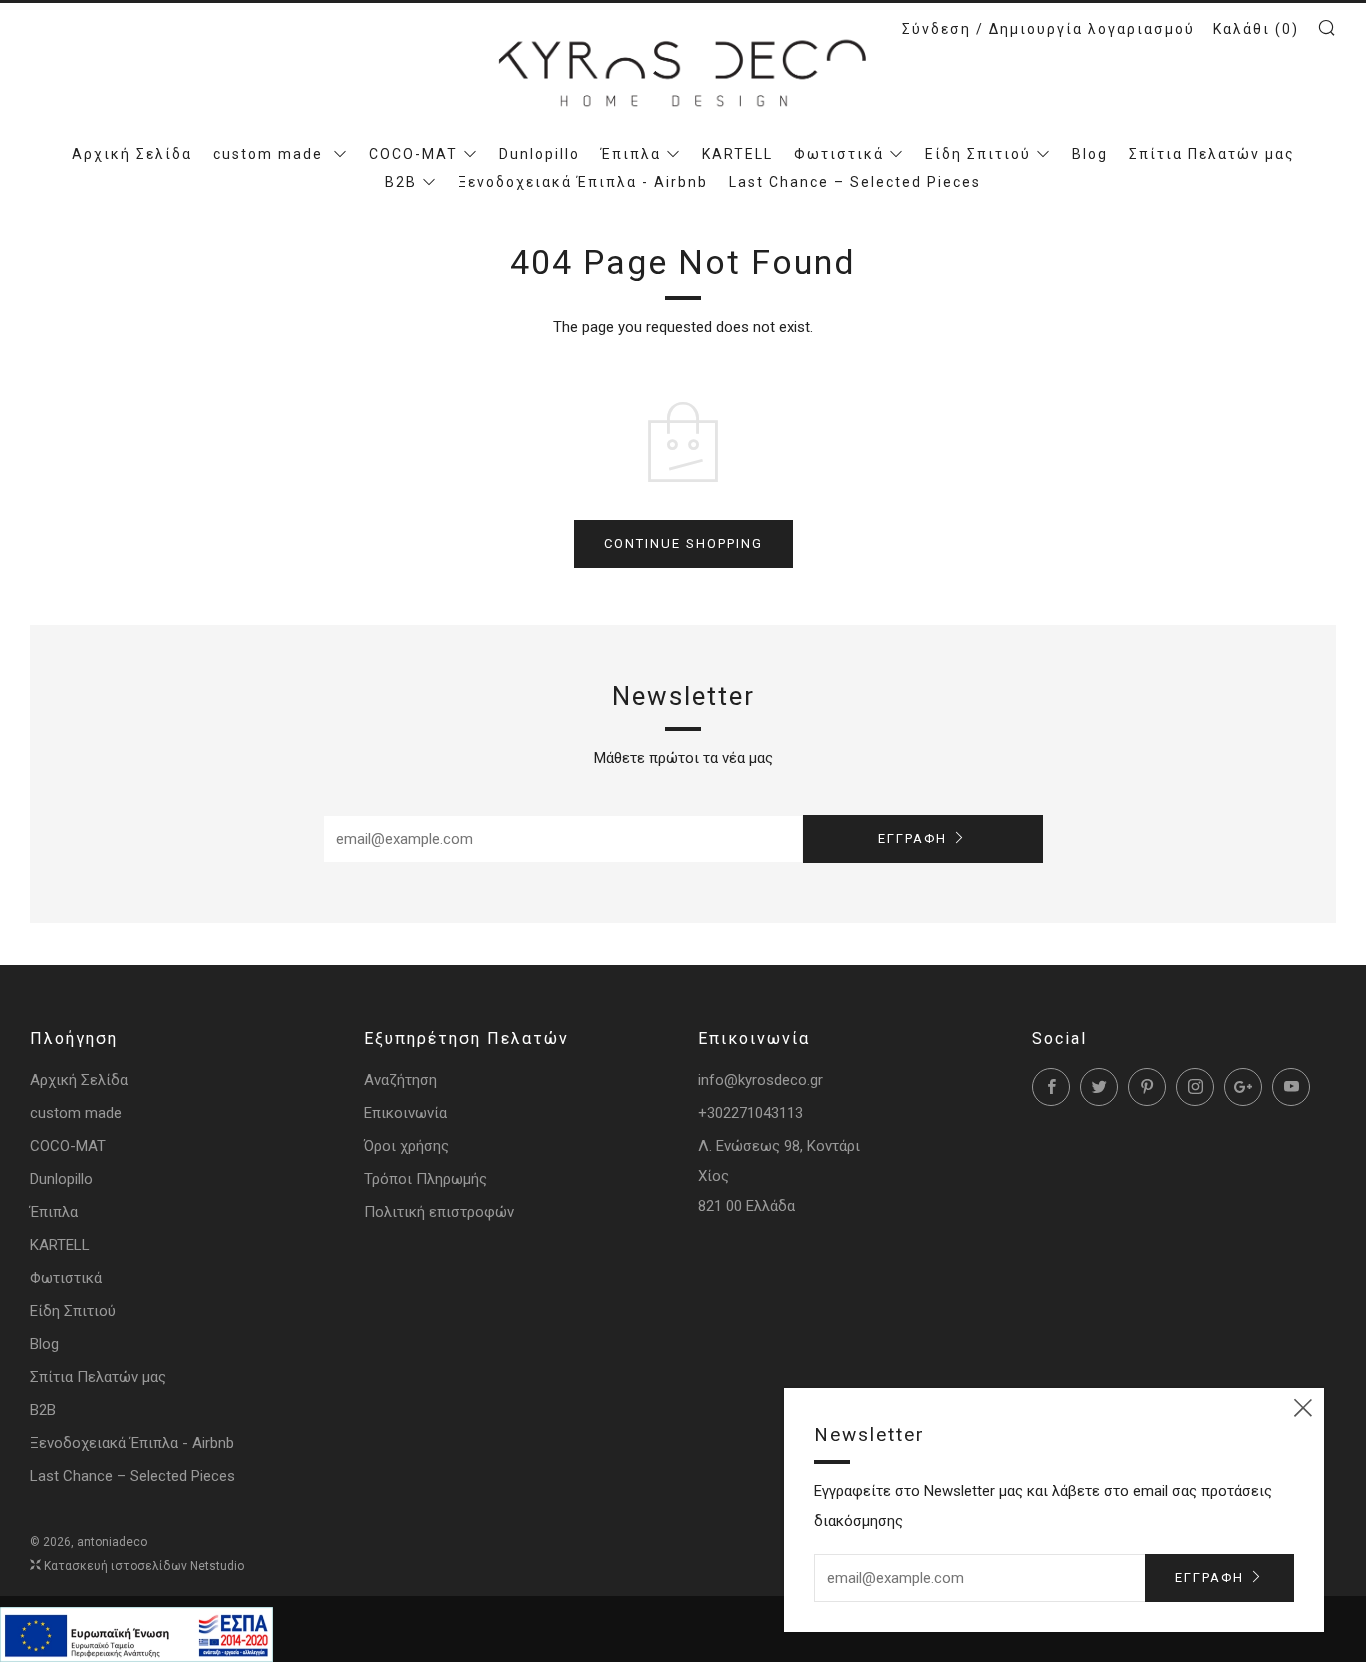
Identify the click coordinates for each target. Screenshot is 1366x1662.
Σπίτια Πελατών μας (1212, 154)
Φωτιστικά (839, 154)
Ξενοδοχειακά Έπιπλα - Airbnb (583, 182)
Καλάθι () (1256, 29)
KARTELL (737, 154)
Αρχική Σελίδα (132, 154)
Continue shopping (683, 543)
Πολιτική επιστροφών (439, 1212)
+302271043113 (750, 1113)
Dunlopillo (539, 154)
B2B (401, 182)
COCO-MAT (413, 154)
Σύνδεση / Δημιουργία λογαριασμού (1048, 29)
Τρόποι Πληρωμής (425, 1179)
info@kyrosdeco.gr (760, 1080)
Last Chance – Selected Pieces (855, 182)
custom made (270, 154)
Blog (1090, 154)
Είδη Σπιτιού (978, 154)
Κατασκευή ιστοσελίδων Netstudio (144, 1566)
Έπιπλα (631, 154)
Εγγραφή (912, 838)
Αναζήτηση (400, 1080)
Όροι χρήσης (406, 1146)
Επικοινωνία (405, 1113)
